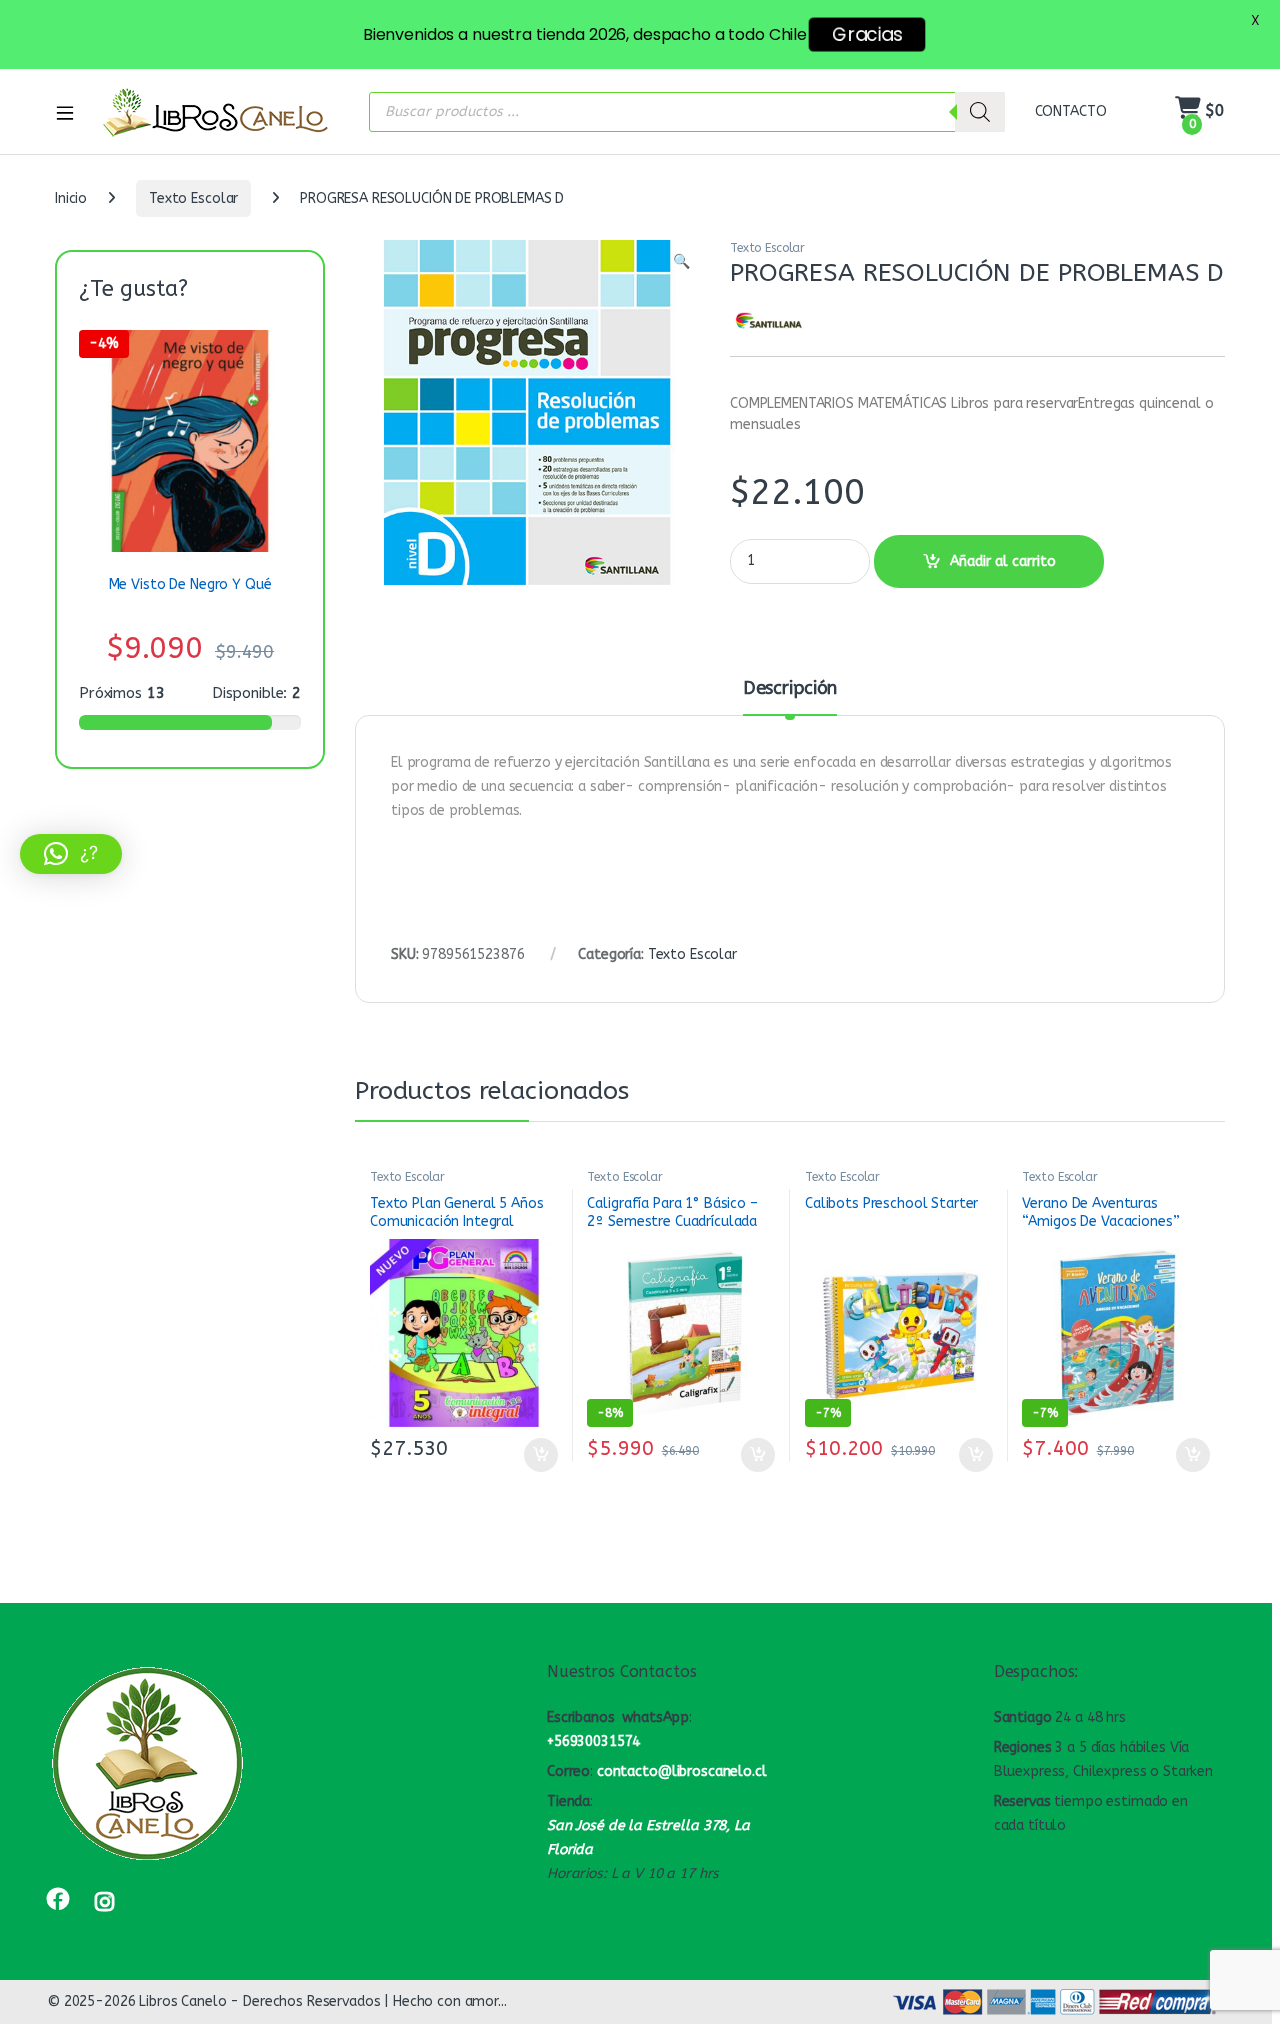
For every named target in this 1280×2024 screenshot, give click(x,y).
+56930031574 (593, 1741)
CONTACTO (1071, 111)
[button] (681, 262)
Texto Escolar (193, 198)
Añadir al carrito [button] (536, 1455)
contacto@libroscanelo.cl (682, 1771)
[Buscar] (980, 112)
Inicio (71, 198)
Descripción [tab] (790, 689)
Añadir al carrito (1003, 561)
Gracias (867, 34)
